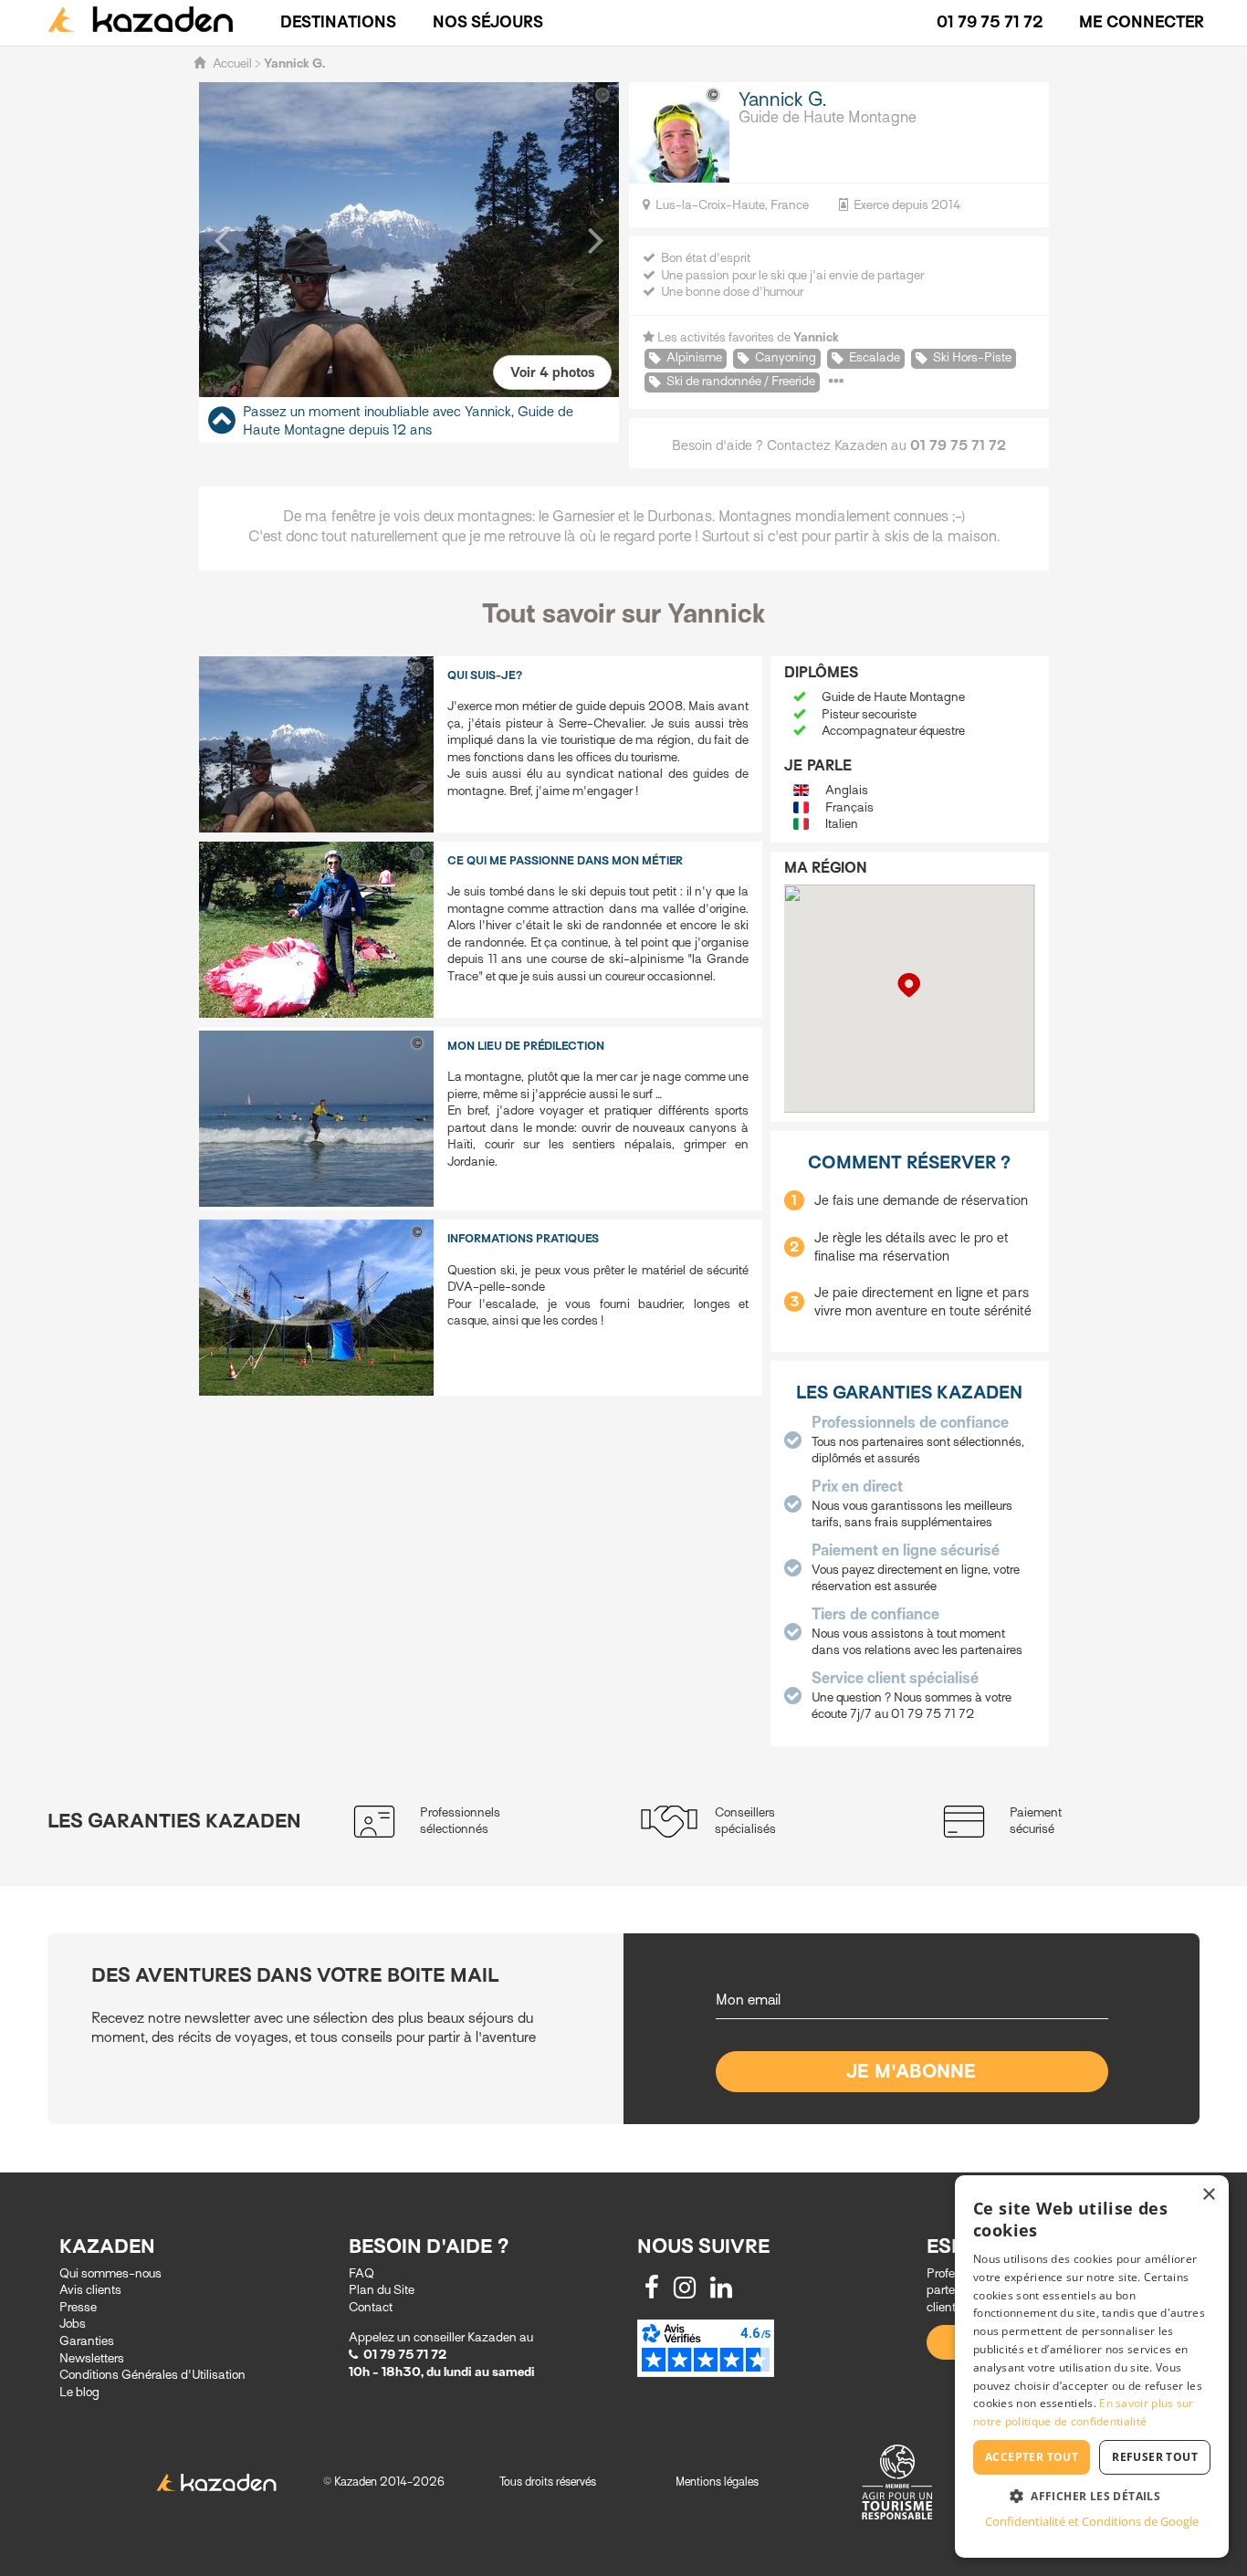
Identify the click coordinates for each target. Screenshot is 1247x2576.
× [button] (1208, 2195)
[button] (222, 239)
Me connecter (1142, 22)
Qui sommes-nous (110, 2273)
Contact (371, 2307)
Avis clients (90, 2290)
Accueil (232, 63)
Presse (78, 2307)
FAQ (362, 2273)
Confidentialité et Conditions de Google (1092, 2521)
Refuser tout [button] (1155, 2457)
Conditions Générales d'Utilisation (152, 2375)
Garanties (87, 2341)
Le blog (79, 2392)
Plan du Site (382, 2290)
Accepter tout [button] (1032, 2457)
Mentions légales (717, 2482)
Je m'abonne (912, 2072)
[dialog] (1092, 2367)
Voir (552, 372)
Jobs (73, 2324)
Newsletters (92, 2358)
